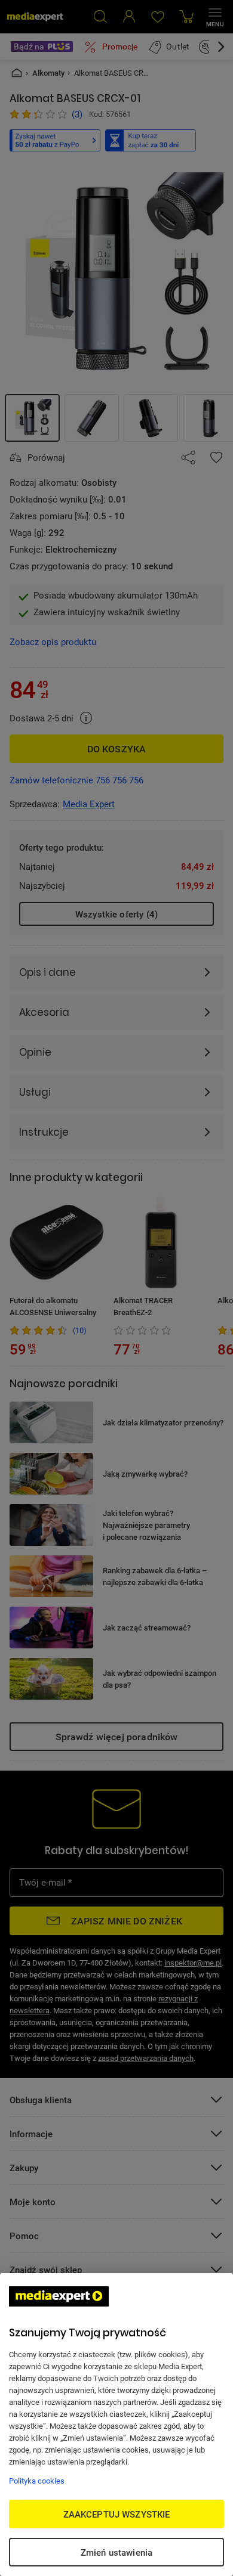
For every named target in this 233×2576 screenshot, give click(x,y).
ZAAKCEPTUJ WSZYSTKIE (117, 2514)
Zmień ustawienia (116, 2552)
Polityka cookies (37, 2481)
